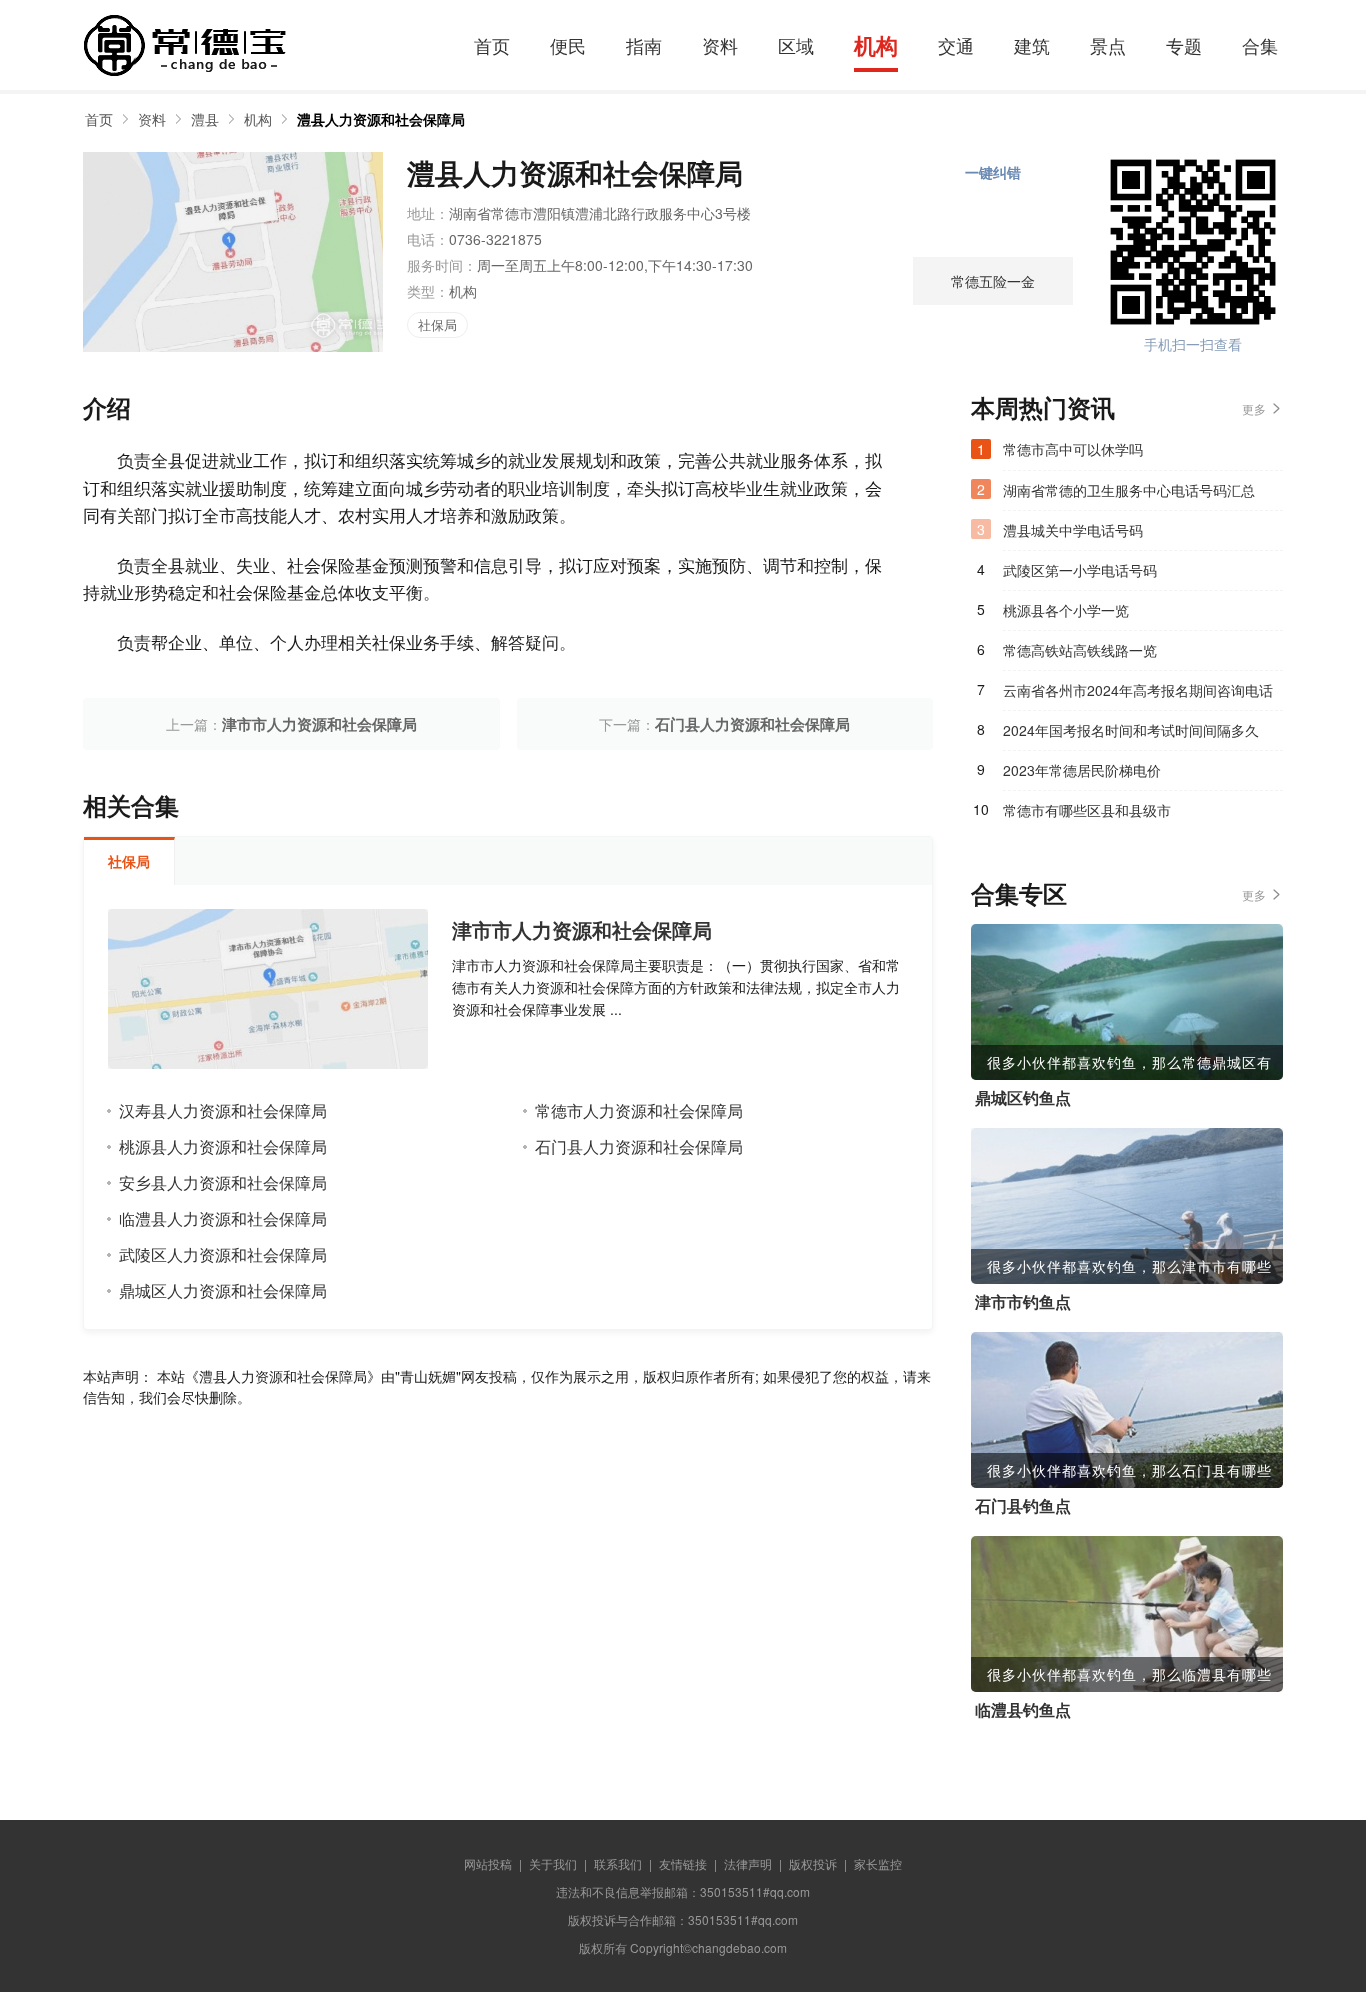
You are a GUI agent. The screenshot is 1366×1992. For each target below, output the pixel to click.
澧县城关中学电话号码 (1073, 530)
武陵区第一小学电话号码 (1080, 570)
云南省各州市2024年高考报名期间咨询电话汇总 (1138, 695)
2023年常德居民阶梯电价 (1082, 770)
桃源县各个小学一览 (1066, 610)
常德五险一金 (993, 281)
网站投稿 (488, 1863)
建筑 (1032, 45)
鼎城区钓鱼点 (1023, 1098)
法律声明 (748, 1863)
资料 (720, 45)
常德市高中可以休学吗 (1073, 449)
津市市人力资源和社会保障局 (319, 724)
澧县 (205, 119)
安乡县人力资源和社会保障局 (223, 1182)
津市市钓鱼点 (1023, 1302)
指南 (644, 45)
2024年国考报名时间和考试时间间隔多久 (1131, 730)
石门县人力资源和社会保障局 (752, 724)
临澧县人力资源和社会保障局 (223, 1218)
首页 (492, 45)
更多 (1254, 408)
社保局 (437, 324)
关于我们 (553, 1863)
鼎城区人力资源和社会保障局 (223, 1290)
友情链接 (683, 1863)
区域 (796, 45)
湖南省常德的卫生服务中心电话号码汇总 (1129, 490)
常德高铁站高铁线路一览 (1080, 650)
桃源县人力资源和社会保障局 (223, 1146)
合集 (1260, 45)
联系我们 (618, 1863)
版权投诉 (813, 1863)
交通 (956, 45)
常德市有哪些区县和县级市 (1087, 810)
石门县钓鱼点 (1023, 1506)
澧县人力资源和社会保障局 (381, 119)
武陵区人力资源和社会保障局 (223, 1254)
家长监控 (878, 1863)
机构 (876, 45)
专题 (1184, 45)
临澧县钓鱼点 (1023, 1710)
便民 (568, 45)
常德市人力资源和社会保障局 (639, 1110)
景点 (1108, 45)
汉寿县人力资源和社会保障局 (223, 1110)
